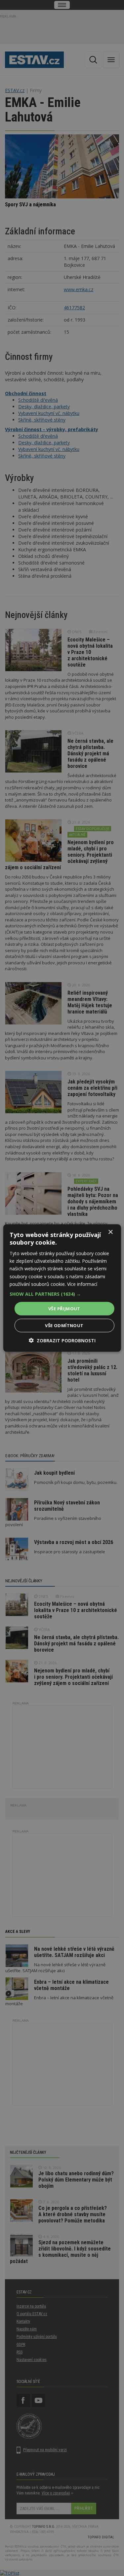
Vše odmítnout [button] (64, 1325)
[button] (62, 1294)
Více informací (82, 1284)
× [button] (110, 1232)
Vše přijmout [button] (64, 1308)
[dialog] (62, 1288)
